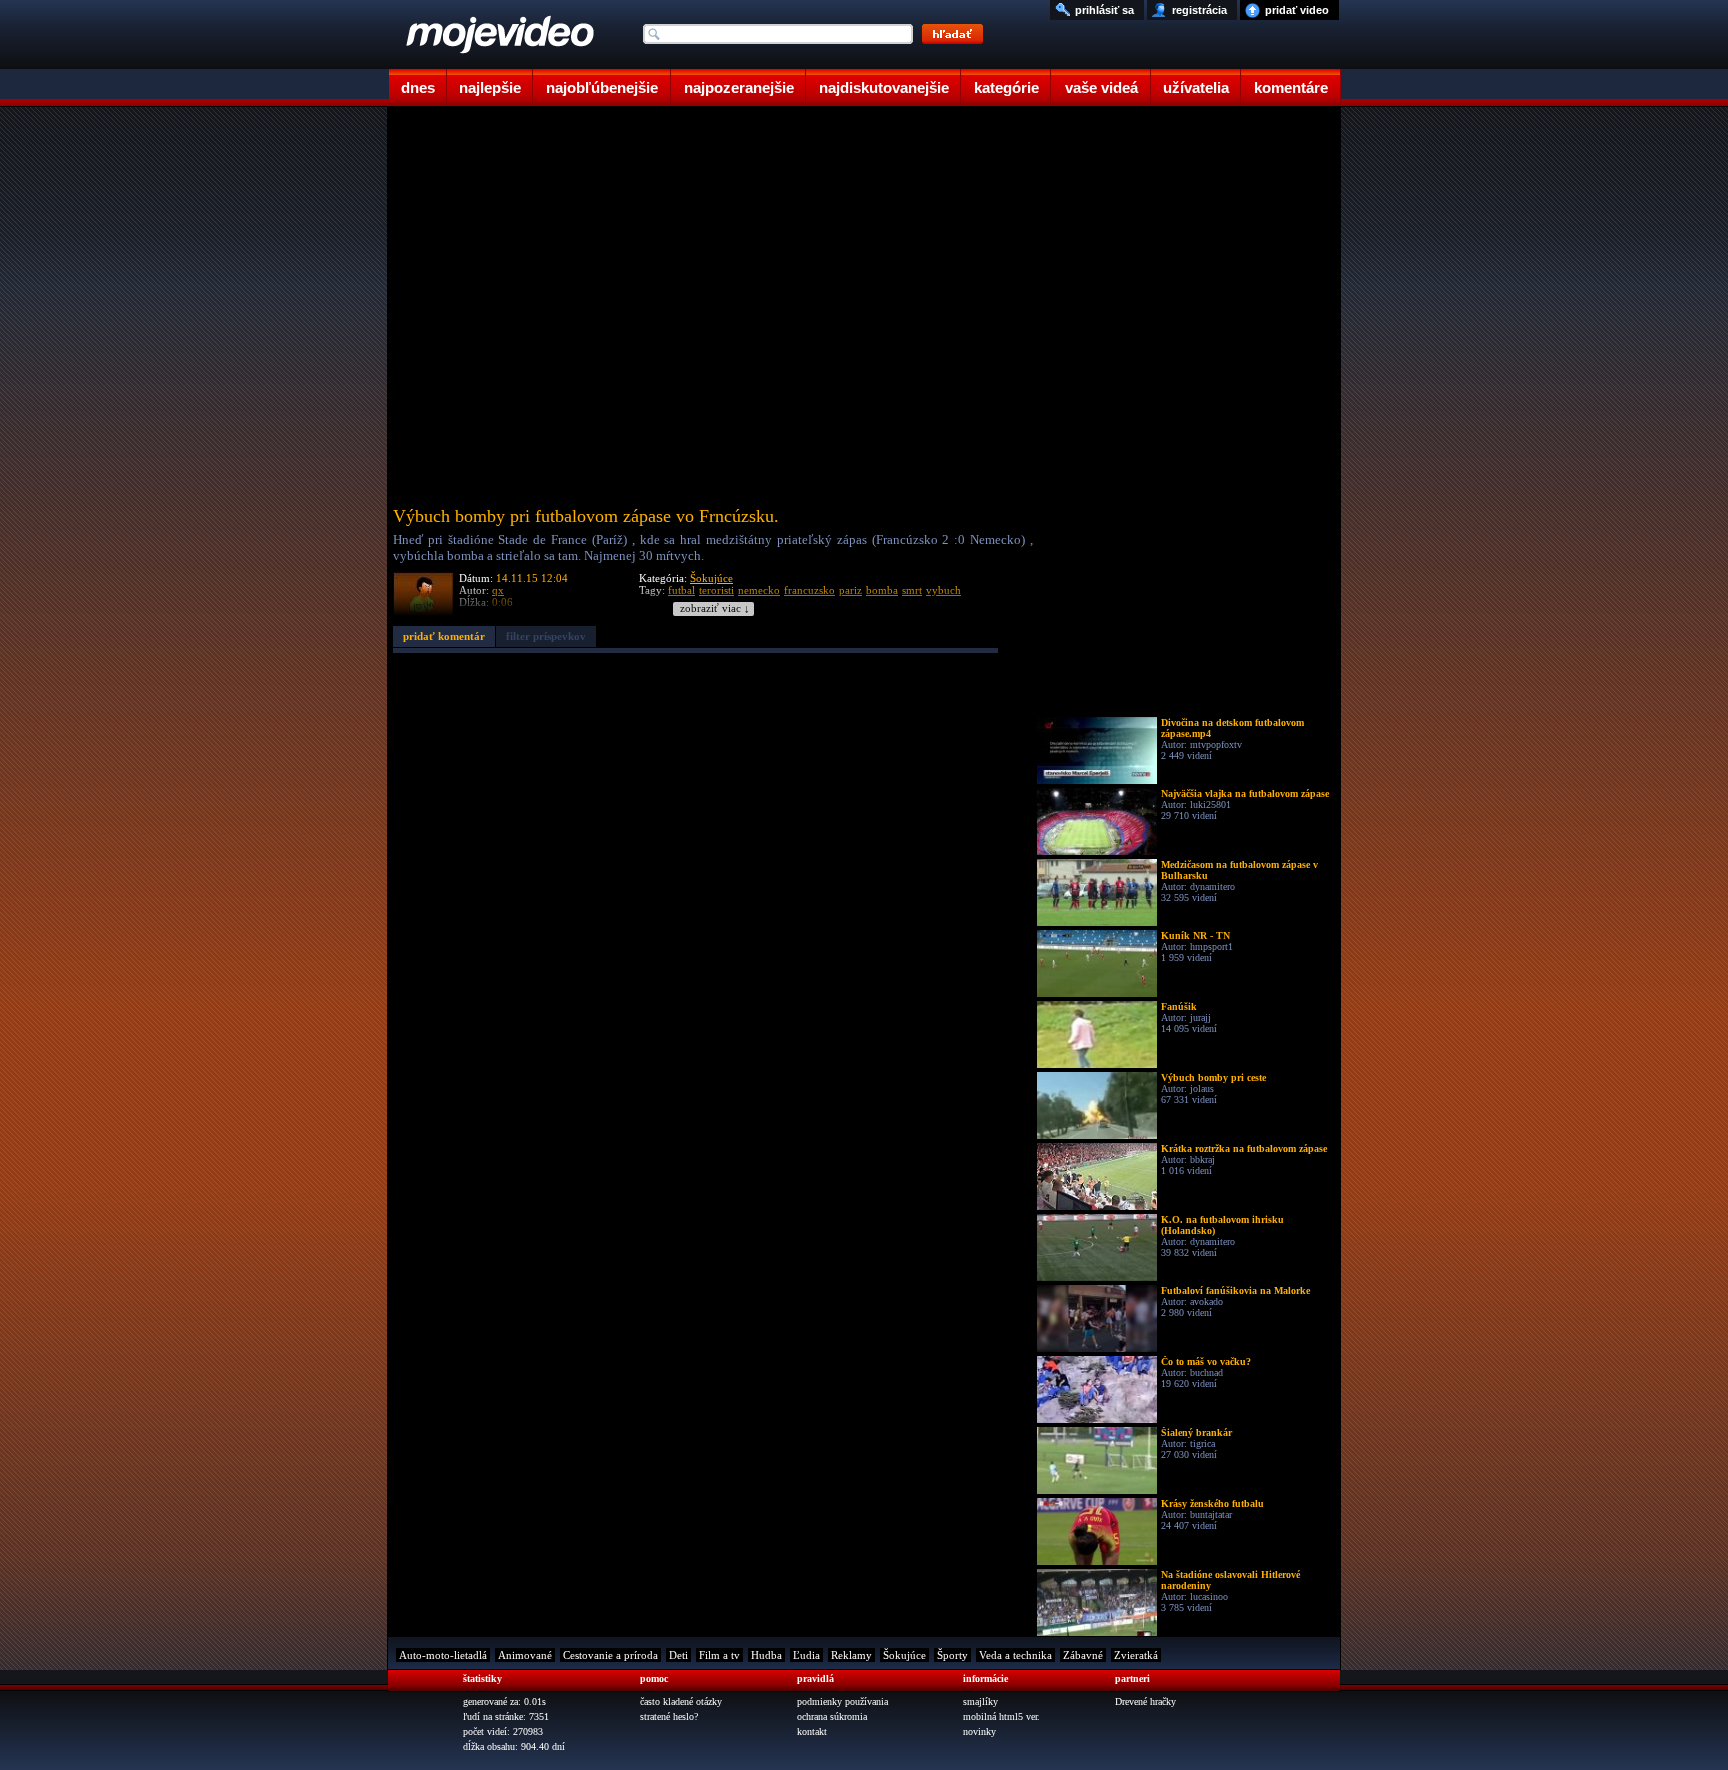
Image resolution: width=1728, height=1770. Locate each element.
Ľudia (806, 1655)
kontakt (812, 1731)
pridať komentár (444, 636)
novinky (979, 1731)
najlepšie (490, 87)
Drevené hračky (1145, 1701)
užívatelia (1196, 87)
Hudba (766, 1655)
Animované (525, 1655)
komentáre (1291, 87)
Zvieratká (1136, 1655)
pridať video (1297, 10)
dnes (418, 87)
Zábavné (1083, 1655)
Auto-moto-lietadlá (443, 1655)
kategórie (1006, 87)
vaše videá (1101, 87)
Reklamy (851, 1655)
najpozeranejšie (739, 87)
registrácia (1199, 10)
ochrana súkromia (832, 1716)
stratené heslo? (669, 1716)
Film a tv (719, 1655)
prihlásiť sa (1104, 10)
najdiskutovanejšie (884, 87)
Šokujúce (711, 578)
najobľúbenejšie (602, 87)
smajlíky (980, 1701)
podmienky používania (842, 1701)
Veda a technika (1015, 1655)
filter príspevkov (546, 636)
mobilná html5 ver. (1001, 1716)
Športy (952, 1655)
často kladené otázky (681, 1701)
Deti (678, 1655)
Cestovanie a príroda (610, 1655)
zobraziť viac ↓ (715, 608)
